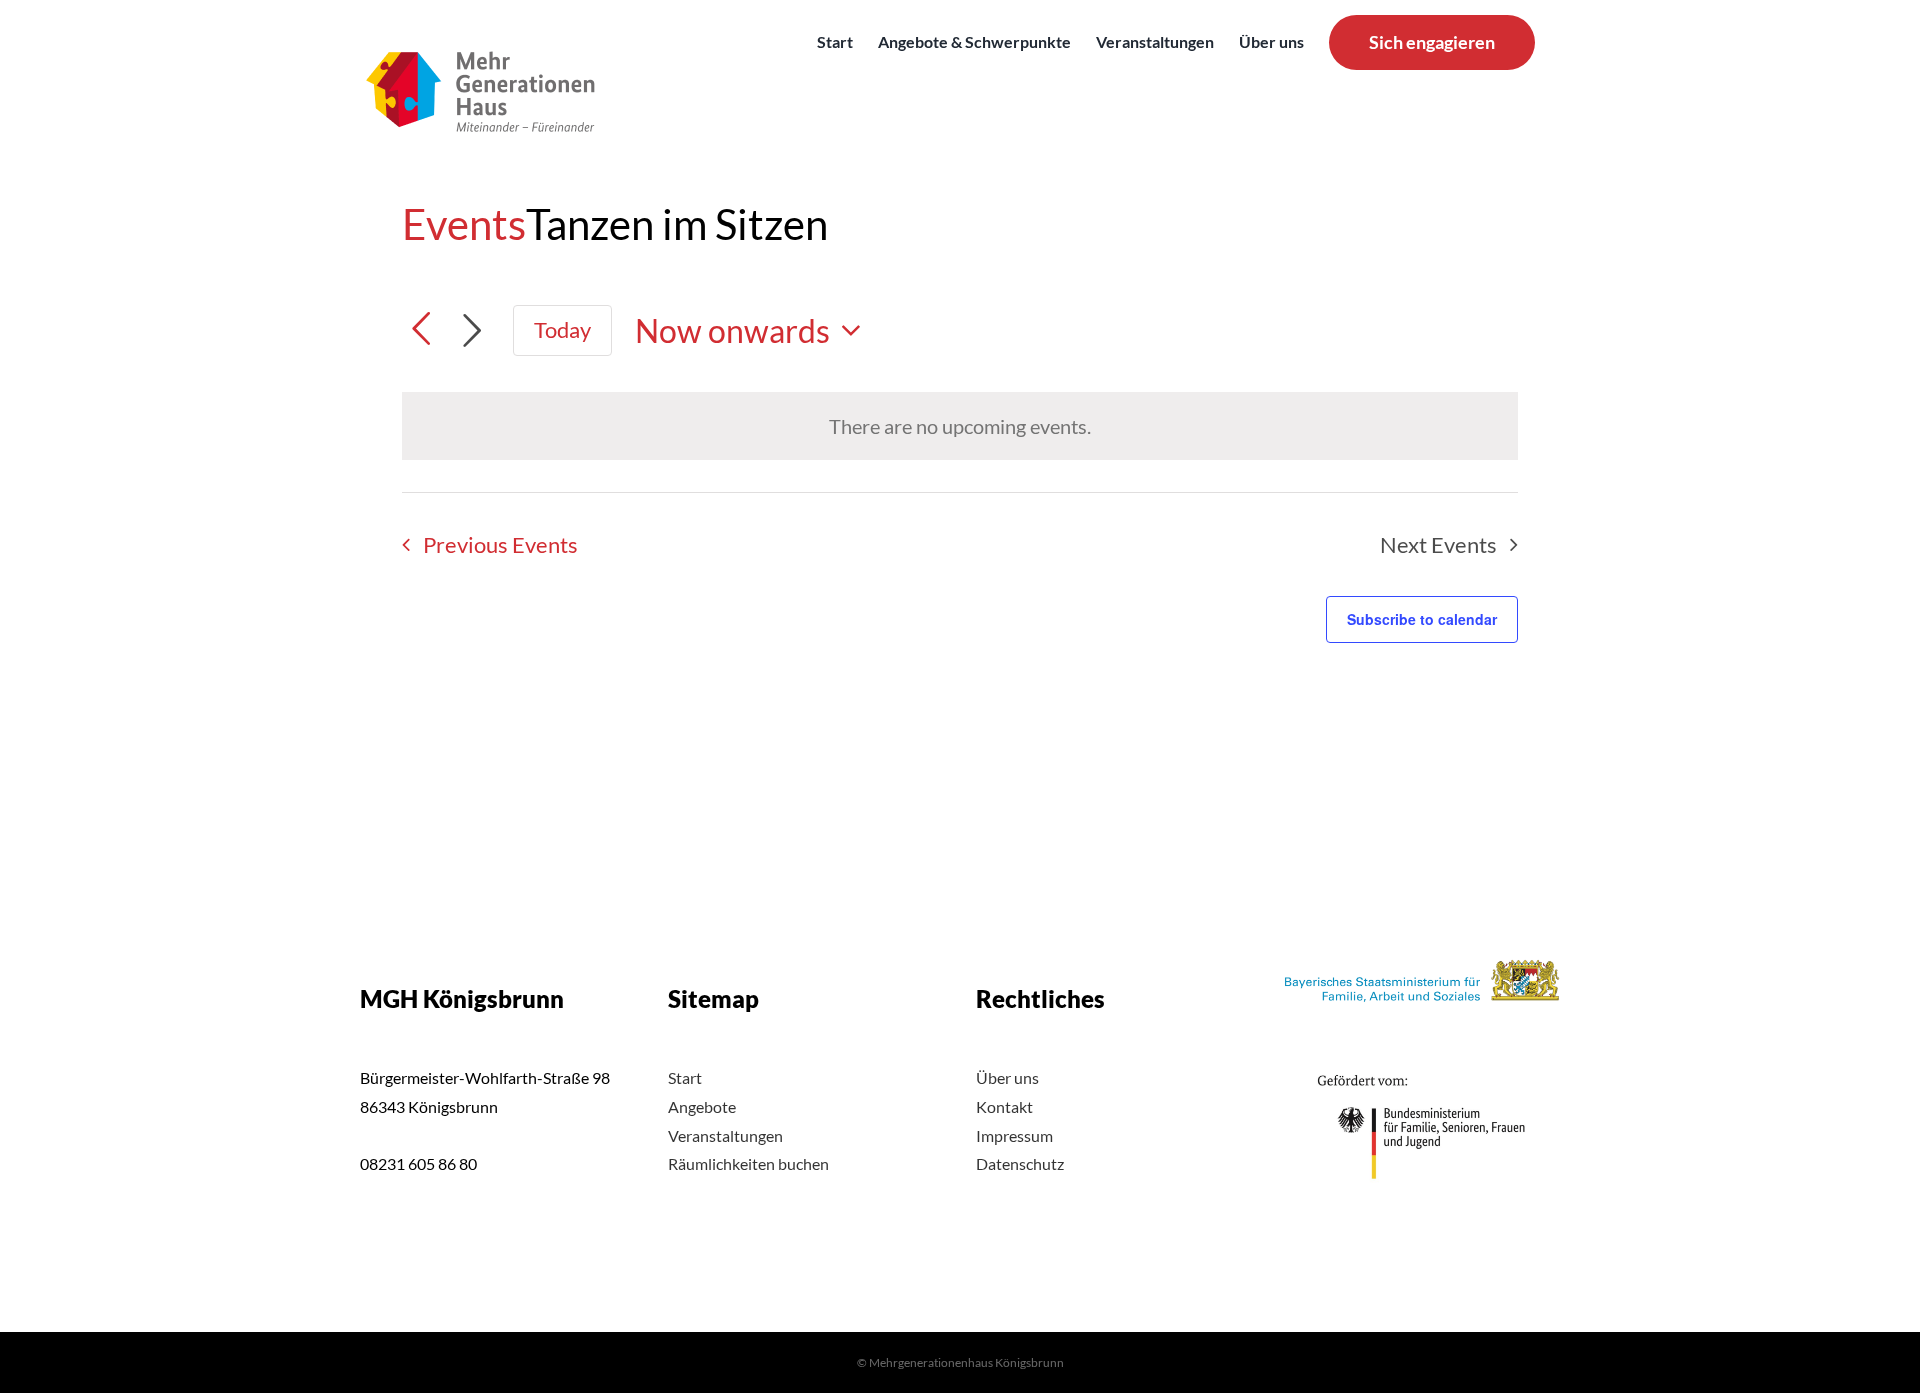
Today (562, 329)
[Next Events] (472, 331)
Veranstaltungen (725, 1135)
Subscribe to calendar (1422, 619)
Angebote (702, 1106)
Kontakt (1004, 1106)
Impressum (1014, 1135)
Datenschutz (1020, 1163)
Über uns (1007, 1077)
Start (685, 1077)
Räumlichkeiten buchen (748, 1163)
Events (464, 224)
